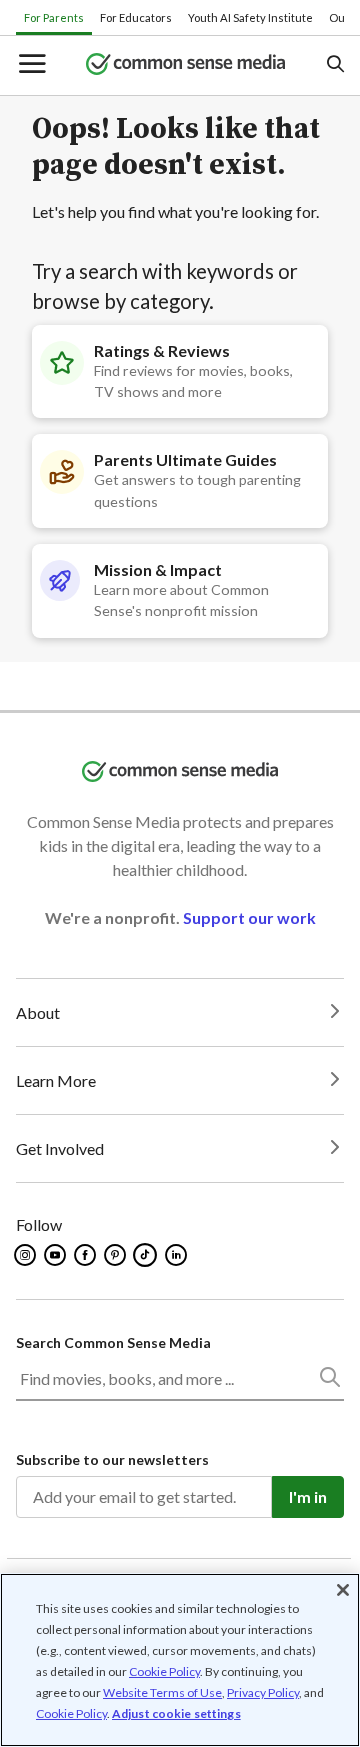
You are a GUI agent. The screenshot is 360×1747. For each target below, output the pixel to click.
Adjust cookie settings (176, 1714)
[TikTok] (147, 1255)
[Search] (329, 1381)
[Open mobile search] (334, 65)
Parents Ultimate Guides (185, 459)
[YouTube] (56, 1255)
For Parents (54, 17)
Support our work (249, 917)
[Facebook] (86, 1255)
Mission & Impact (158, 569)
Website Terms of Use (162, 1692)
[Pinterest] (116, 1255)
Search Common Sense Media (113, 1342)
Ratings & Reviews (162, 350)
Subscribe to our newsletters (112, 1459)
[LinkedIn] (177, 1255)
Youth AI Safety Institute (250, 17)
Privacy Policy (263, 1692)
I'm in (308, 1496)
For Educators (136, 17)
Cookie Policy (164, 1671)
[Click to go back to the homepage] (186, 65)
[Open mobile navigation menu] (31, 65)
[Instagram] (26, 1255)
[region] (180, 1660)
